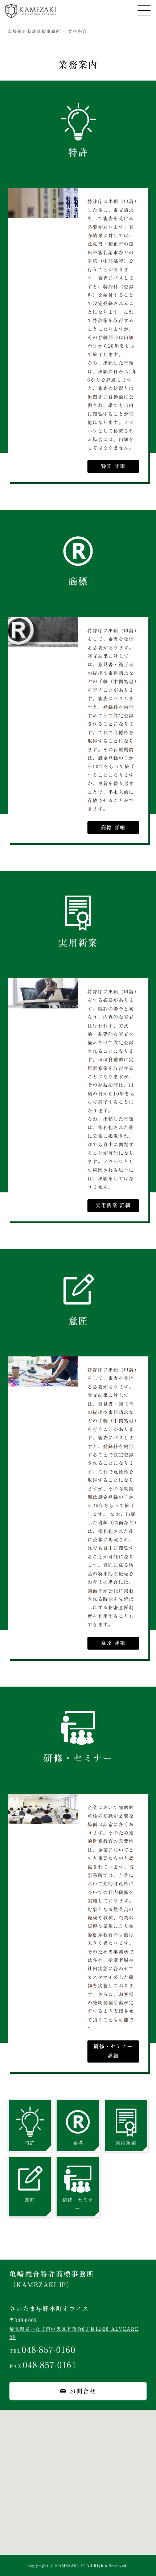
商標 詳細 (113, 828)
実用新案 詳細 (113, 1205)
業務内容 (77, 31)
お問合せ (83, 2391)
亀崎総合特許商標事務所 (34, 31)
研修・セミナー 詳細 (113, 2051)
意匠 (78, 1321)
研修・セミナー (78, 1758)
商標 (78, 581)
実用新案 (78, 943)
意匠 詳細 (113, 1643)
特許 (78, 152)
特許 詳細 (113, 466)
